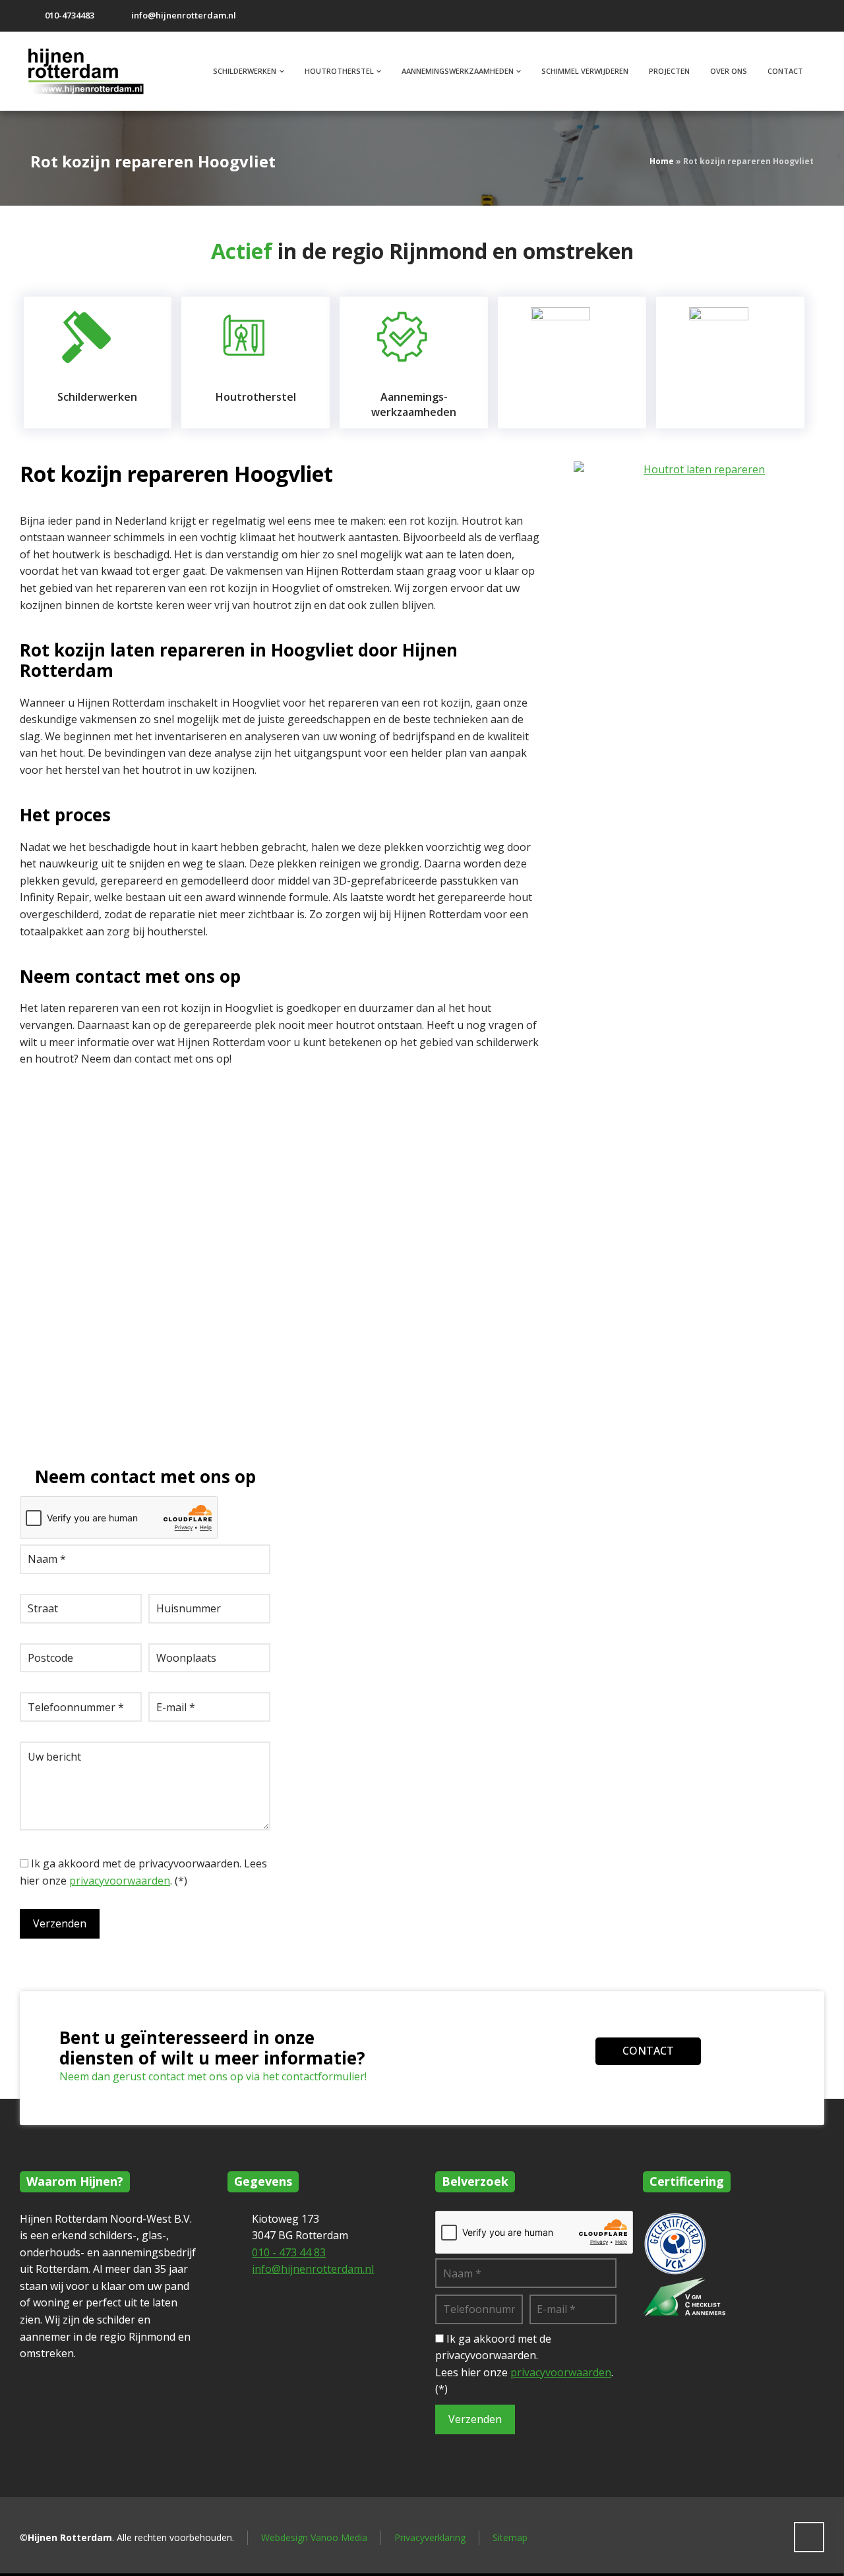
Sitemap (510, 2537)
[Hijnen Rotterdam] (92, 71)
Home (662, 161)
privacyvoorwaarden (120, 1881)
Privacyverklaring (430, 2537)
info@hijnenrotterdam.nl (184, 15)
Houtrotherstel (256, 397)
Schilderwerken (97, 397)
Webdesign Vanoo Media (314, 2537)
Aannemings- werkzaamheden (414, 404)
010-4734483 (70, 15)
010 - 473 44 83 (289, 2252)
